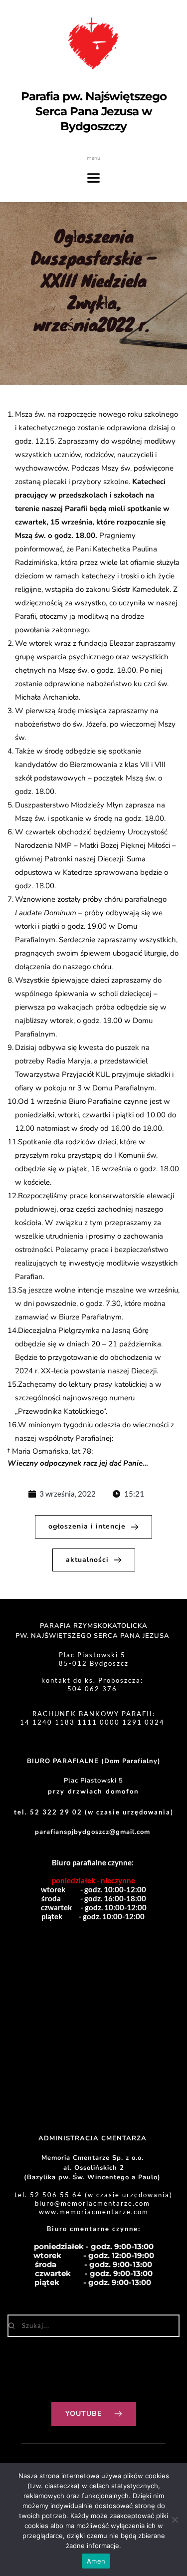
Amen (96, 2561)
